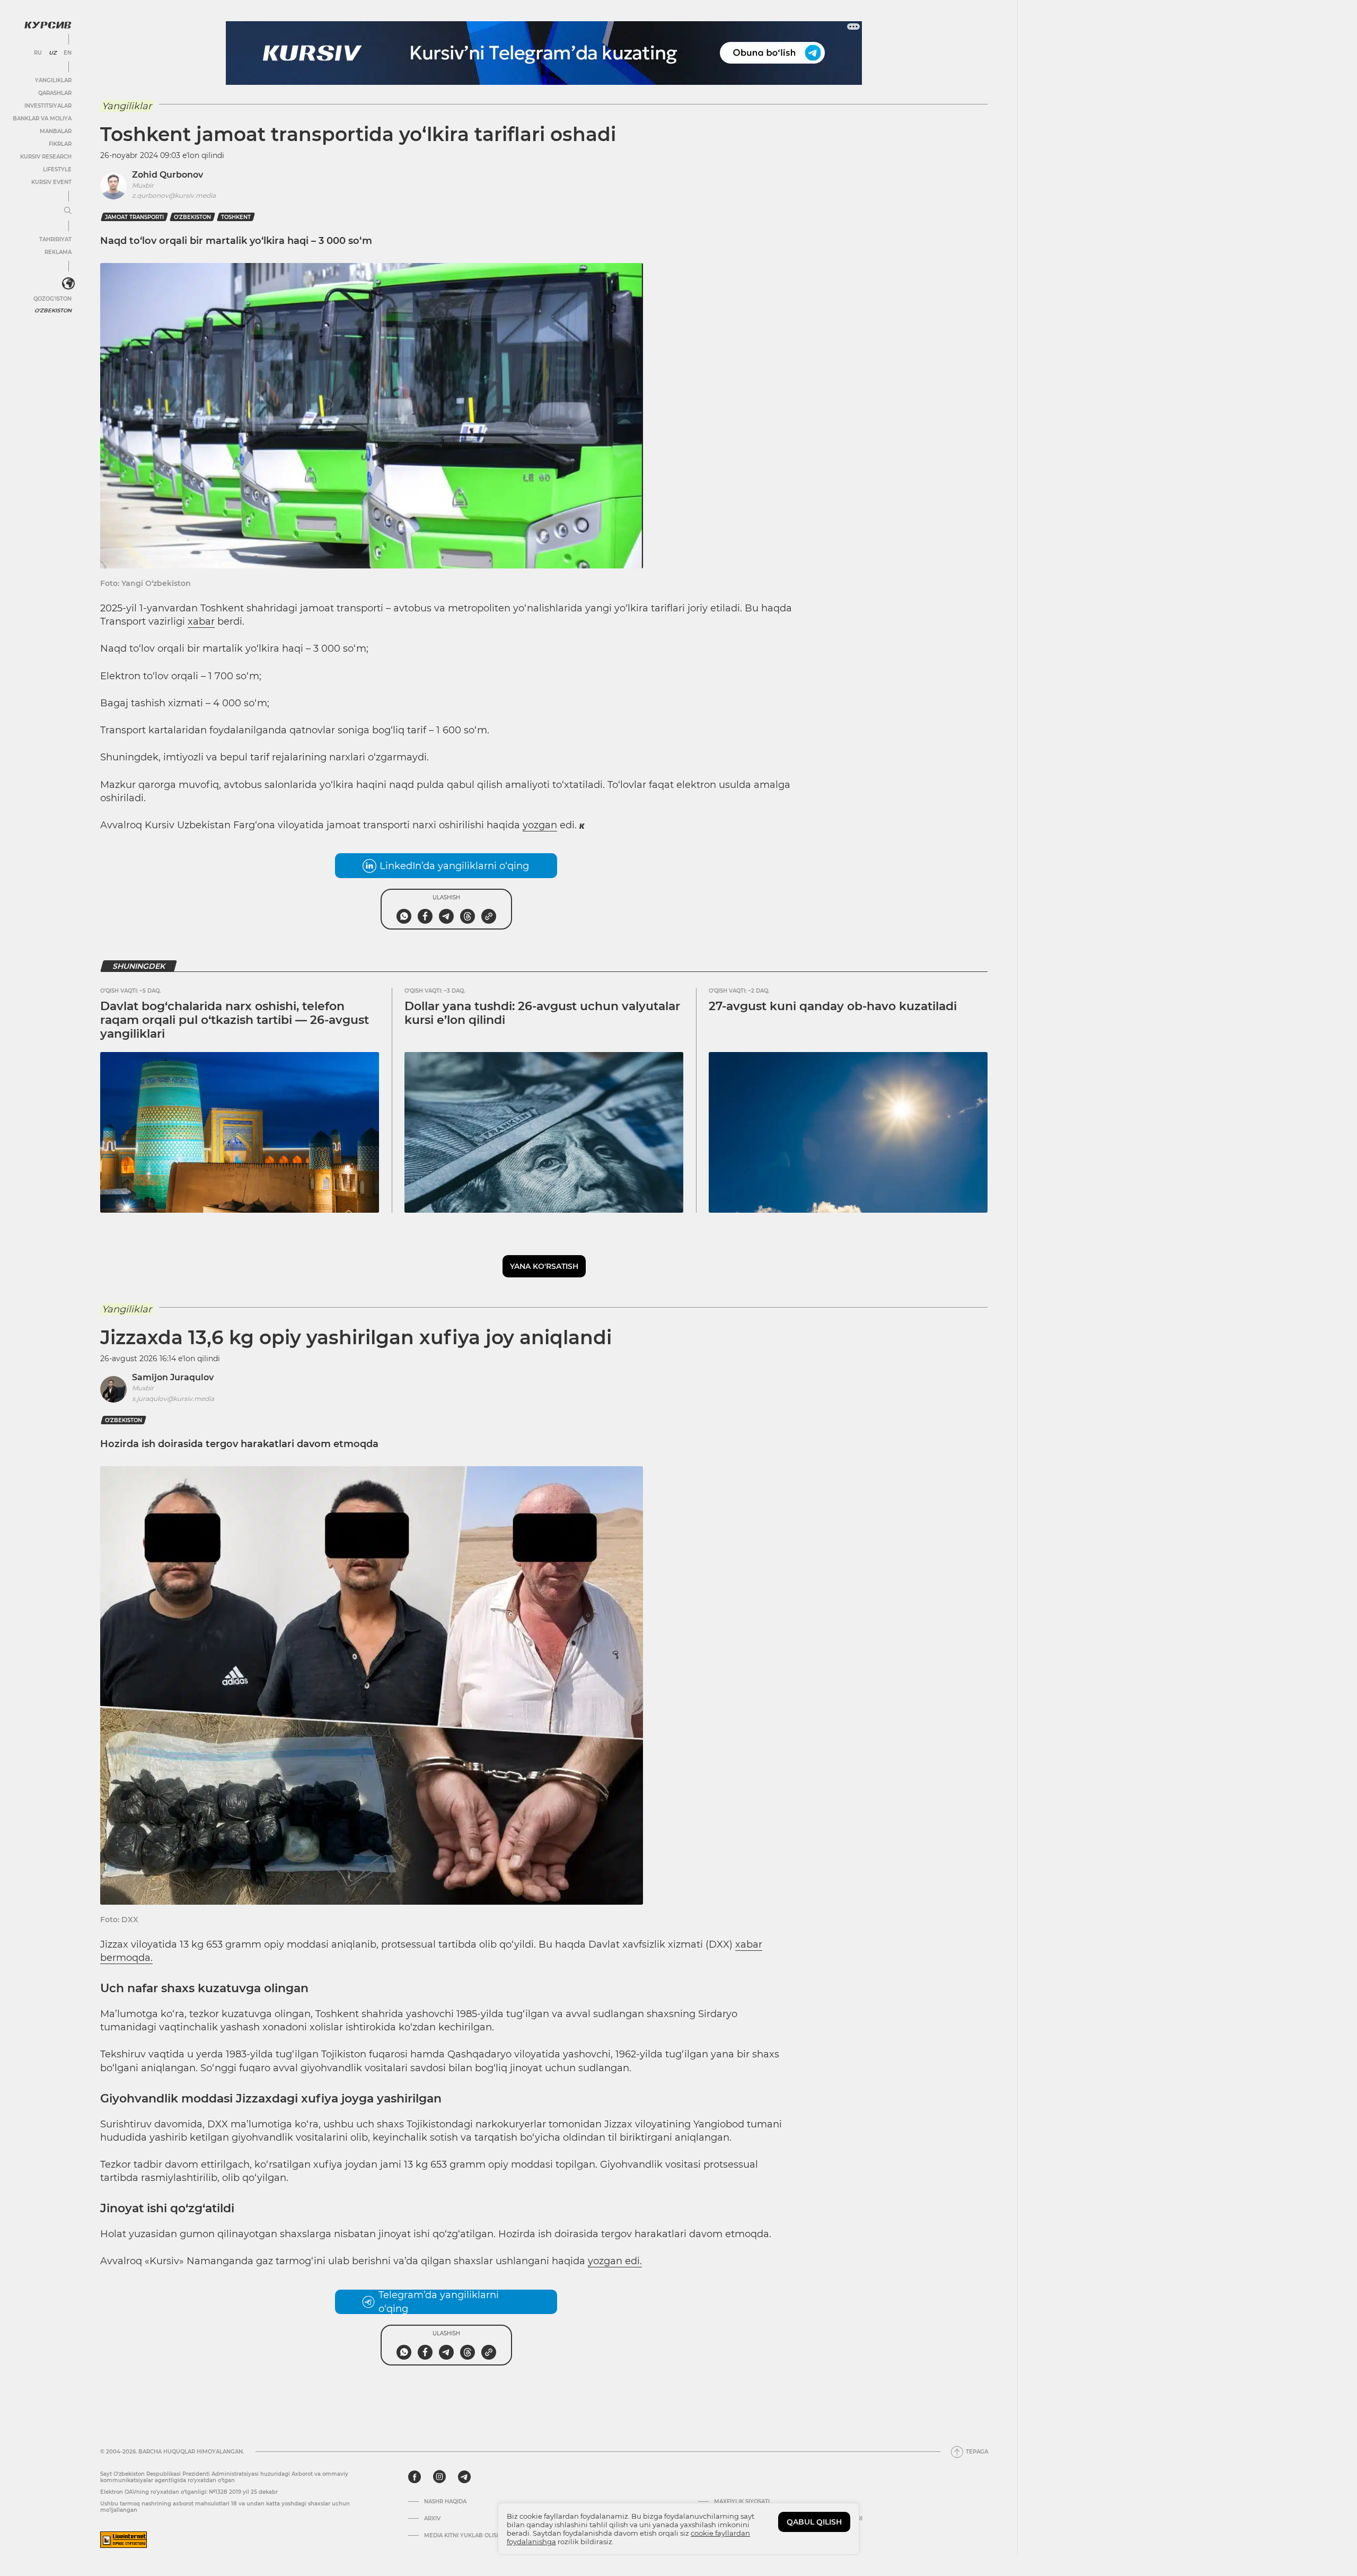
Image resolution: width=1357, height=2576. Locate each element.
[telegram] (464, 2477)
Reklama (58, 252)
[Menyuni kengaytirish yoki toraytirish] (68, 211)
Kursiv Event (51, 182)
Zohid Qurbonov (168, 175)
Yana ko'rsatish (544, 1266)
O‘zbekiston (192, 217)
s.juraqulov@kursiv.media (173, 1399)
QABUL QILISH (814, 2522)
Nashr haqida (445, 2502)
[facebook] (415, 2477)
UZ (53, 53)
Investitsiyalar (48, 106)
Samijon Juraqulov (173, 1377)
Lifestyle (57, 169)
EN (68, 53)
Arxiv (432, 2519)
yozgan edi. (615, 2261)
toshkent (236, 217)
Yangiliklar (53, 80)
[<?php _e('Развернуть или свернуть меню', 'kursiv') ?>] (68, 284)
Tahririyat (55, 239)
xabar (201, 621)
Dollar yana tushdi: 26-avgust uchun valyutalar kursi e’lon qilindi (542, 1013)
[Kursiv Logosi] (48, 25)
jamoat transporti (134, 217)
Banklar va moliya (42, 119)
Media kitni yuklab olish (462, 2536)
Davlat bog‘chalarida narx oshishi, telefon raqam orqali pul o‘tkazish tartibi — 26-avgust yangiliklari (235, 1020)
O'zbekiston (53, 310)
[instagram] (439, 2477)
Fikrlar (60, 144)
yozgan (540, 825)
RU (38, 53)
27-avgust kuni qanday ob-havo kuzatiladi (833, 1006)
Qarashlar (55, 93)
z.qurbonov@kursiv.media (174, 195)
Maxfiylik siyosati (742, 2502)
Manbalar (56, 131)
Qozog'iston (52, 299)
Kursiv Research (46, 157)
